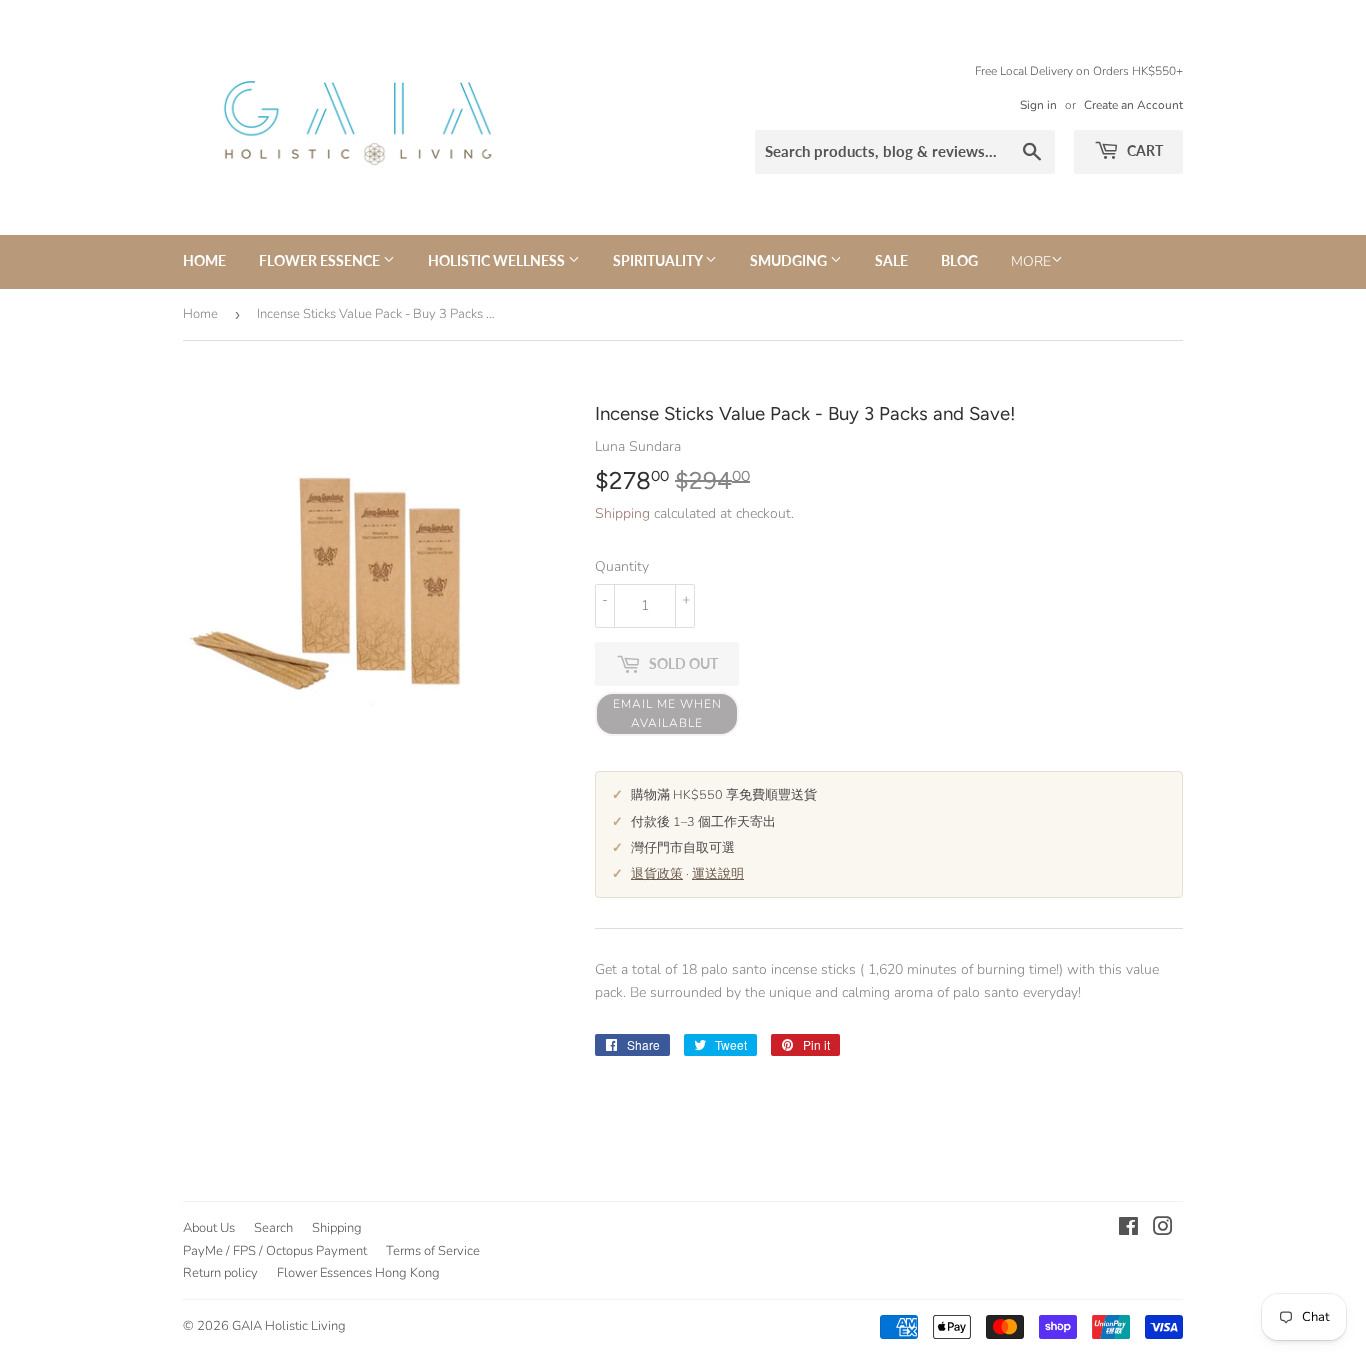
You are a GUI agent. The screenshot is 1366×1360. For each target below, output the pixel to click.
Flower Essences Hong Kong (358, 1273)
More (1031, 261)
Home (204, 260)
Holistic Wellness (498, 260)
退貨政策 (657, 873)
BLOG (959, 260)
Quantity (622, 566)
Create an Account (1133, 105)
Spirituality (659, 260)
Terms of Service (433, 1251)
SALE (891, 260)
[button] (667, 714)
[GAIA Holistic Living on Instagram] (1163, 1229)
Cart (1143, 150)
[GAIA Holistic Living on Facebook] (1128, 1229)
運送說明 (718, 873)
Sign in (1038, 105)
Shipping (622, 513)
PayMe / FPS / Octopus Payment (275, 1251)
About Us (209, 1228)
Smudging (790, 260)
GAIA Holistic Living (289, 1326)
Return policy (220, 1273)
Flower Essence (321, 260)
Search (273, 1228)
